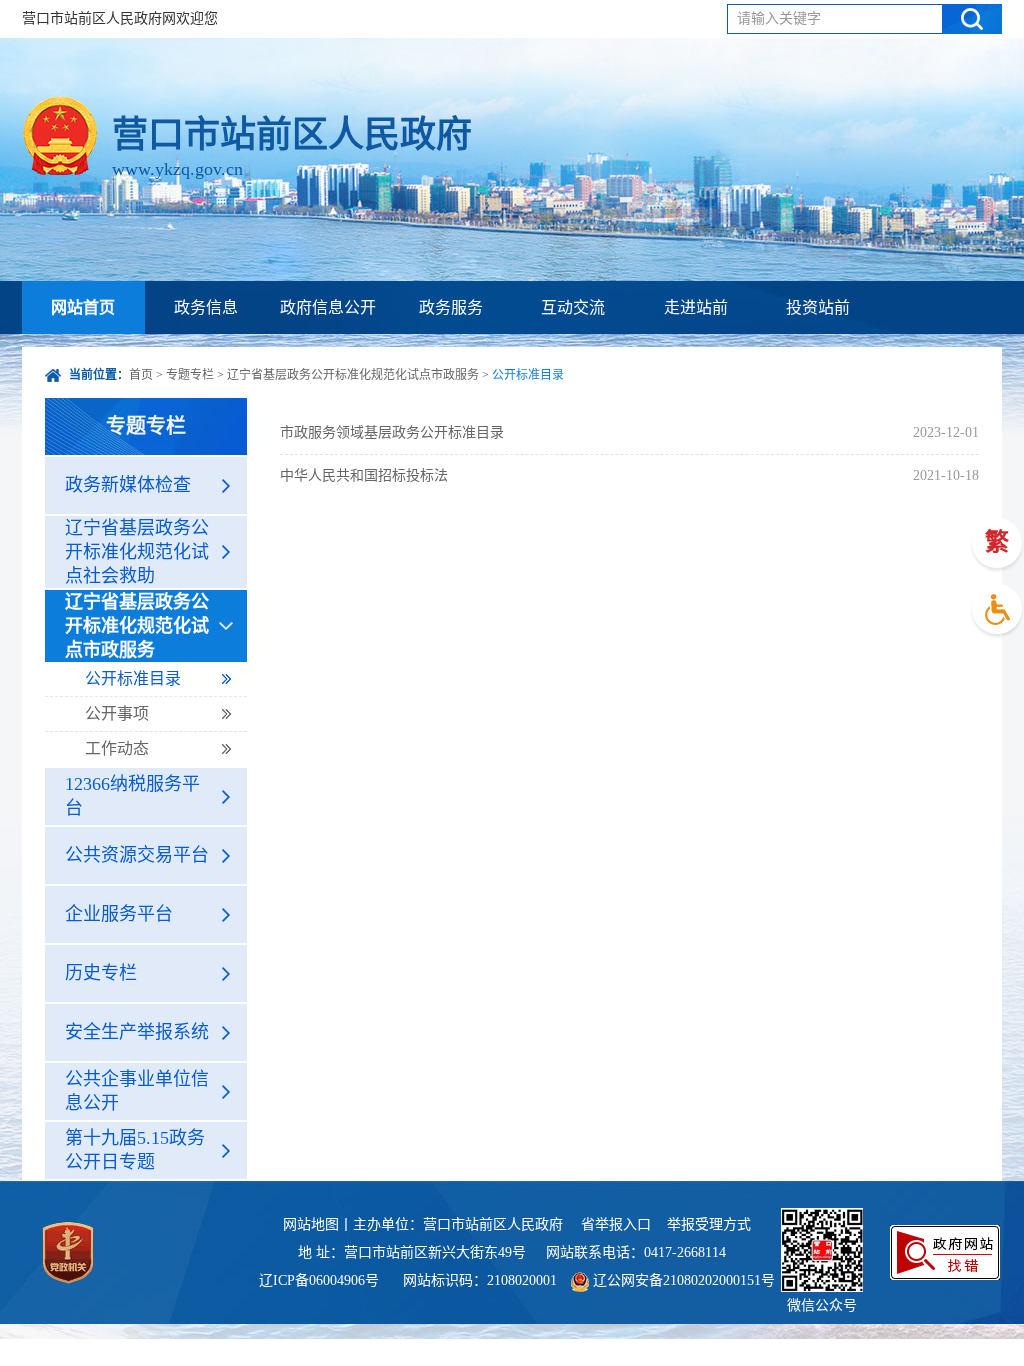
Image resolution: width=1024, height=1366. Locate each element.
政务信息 (206, 307)
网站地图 (311, 1224)
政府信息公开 (328, 307)
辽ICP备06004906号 (321, 1280)
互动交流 (573, 307)
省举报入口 (616, 1224)
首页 (141, 375)
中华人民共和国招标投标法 (364, 475)
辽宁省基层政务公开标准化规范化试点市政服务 (353, 375)
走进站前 (696, 307)
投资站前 (818, 307)
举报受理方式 (709, 1224)
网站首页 (83, 307)
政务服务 (451, 307)
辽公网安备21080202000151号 (682, 1280)
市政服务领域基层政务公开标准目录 (392, 432)
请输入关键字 (779, 18)
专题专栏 (190, 375)
